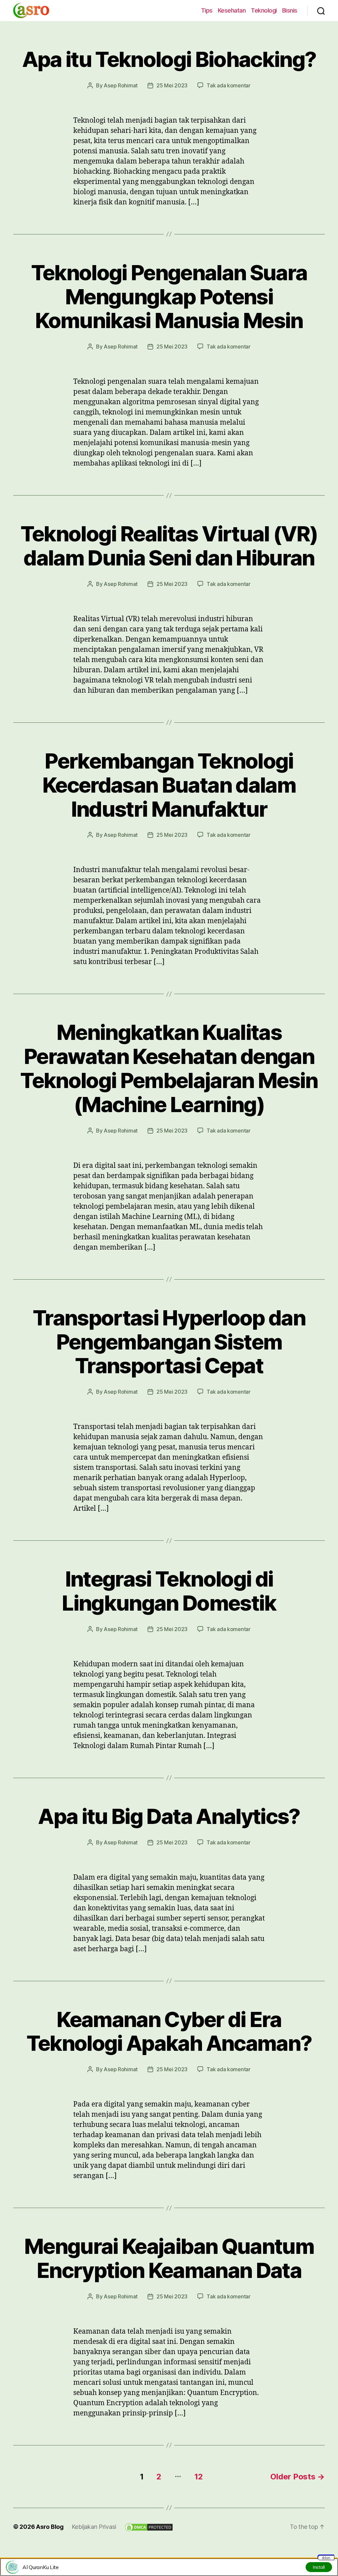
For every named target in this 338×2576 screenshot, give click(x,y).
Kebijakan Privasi (94, 2527)
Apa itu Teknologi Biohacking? (169, 59)
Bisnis (290, 10)
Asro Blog (50, 2527)
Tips (207, 10)
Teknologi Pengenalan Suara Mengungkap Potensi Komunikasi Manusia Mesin (169, 297)
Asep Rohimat (121, 85)
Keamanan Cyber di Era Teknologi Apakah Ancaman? (169, 2031)
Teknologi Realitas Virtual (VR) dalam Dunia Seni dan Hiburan (169, 546)
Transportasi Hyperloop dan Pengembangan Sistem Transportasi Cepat (169, 1342)
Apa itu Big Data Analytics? (169, 1816)
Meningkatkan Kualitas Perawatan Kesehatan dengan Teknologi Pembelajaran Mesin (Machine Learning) (169, 1068)
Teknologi (264, 10)
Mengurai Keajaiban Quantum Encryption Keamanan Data (169, 2258)
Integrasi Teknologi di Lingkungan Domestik (169, 1591)
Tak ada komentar (229, 85)
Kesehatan (232, 10)
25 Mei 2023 (172, 85)
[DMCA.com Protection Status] (149, 2527)
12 (199, 2477)
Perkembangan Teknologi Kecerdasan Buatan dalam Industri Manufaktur (169, 785)
